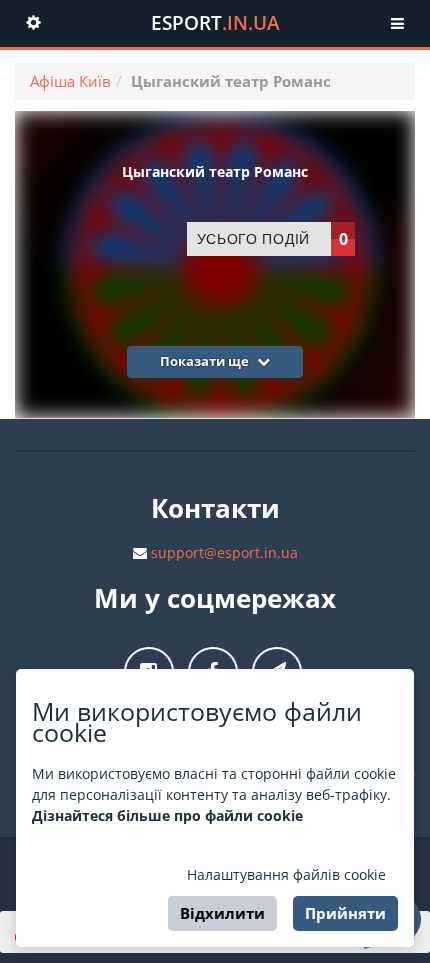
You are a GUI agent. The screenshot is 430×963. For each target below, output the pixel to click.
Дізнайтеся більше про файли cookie (167, 815)
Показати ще (206, 361)
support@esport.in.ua (224, 552)
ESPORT (215, 23)
